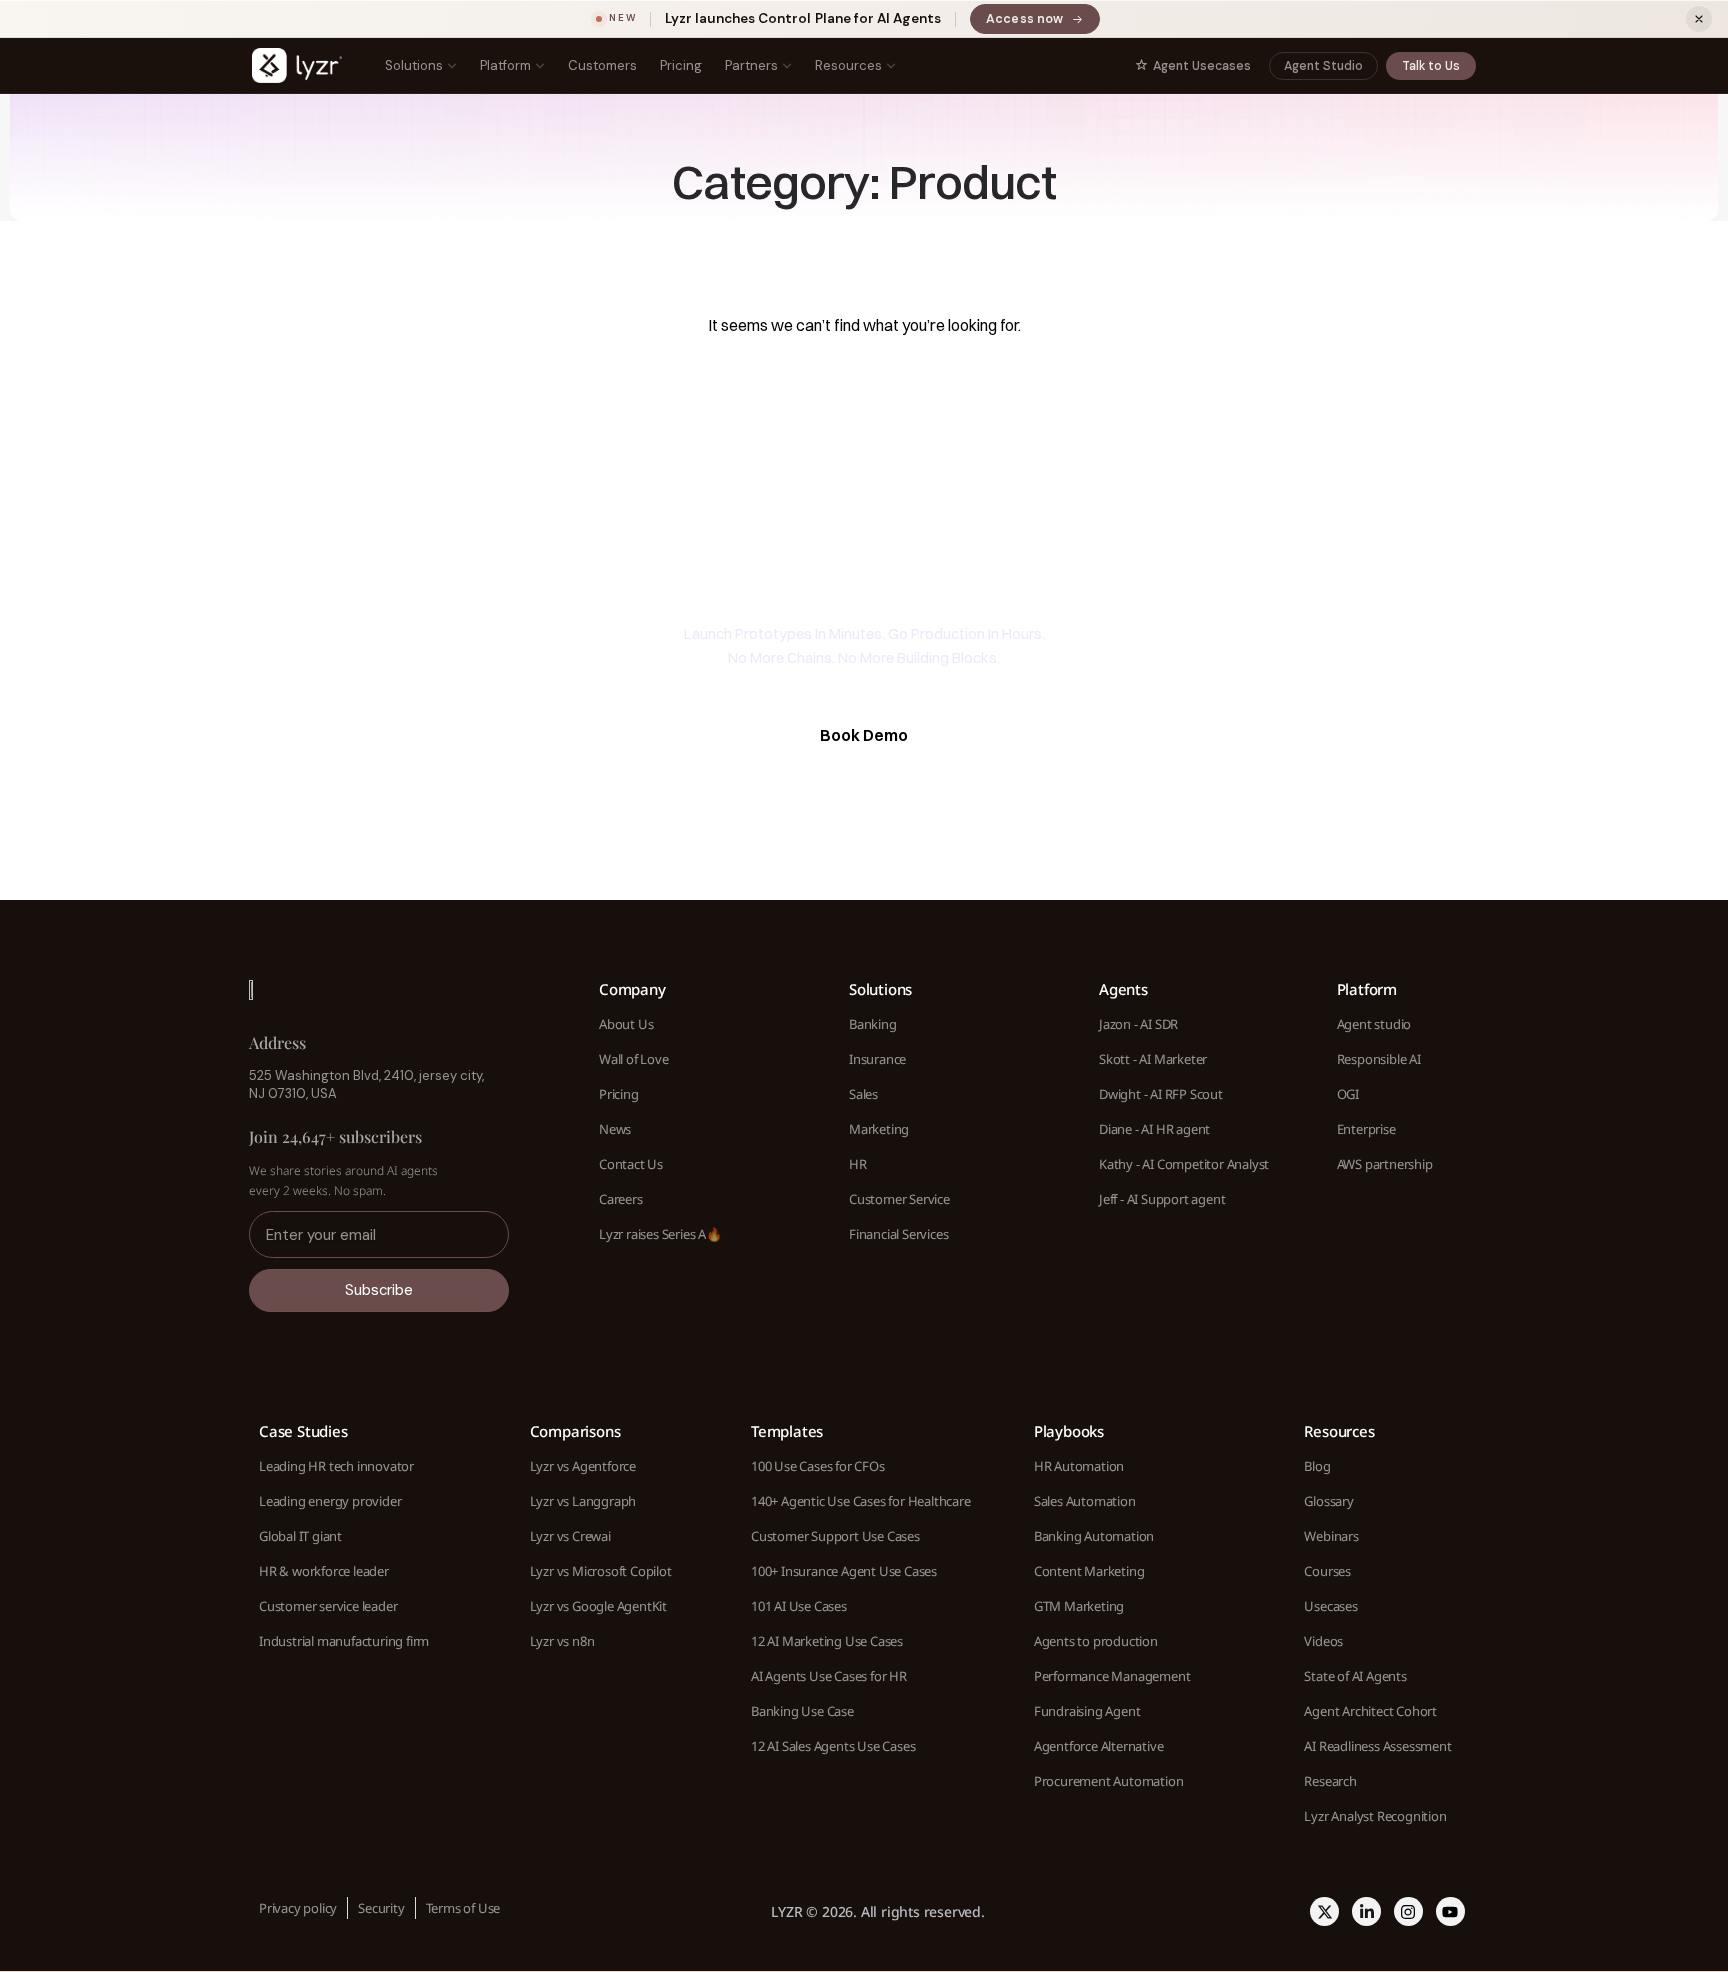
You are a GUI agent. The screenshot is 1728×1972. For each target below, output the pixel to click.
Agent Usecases (1202, 66)
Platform (505, 65)
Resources (848, 65)
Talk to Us (1431, 66)
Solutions (414, 65)
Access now (1043, 22)
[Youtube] (1450, 1911)
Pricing (681, 65)
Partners (751, 65)
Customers (602, 65)
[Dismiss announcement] (1699, 19)
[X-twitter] (1324, 1911)
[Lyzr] (297, 65)
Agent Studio (1323, 66)
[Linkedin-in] (1366, 1911)
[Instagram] (1408, 1911)
